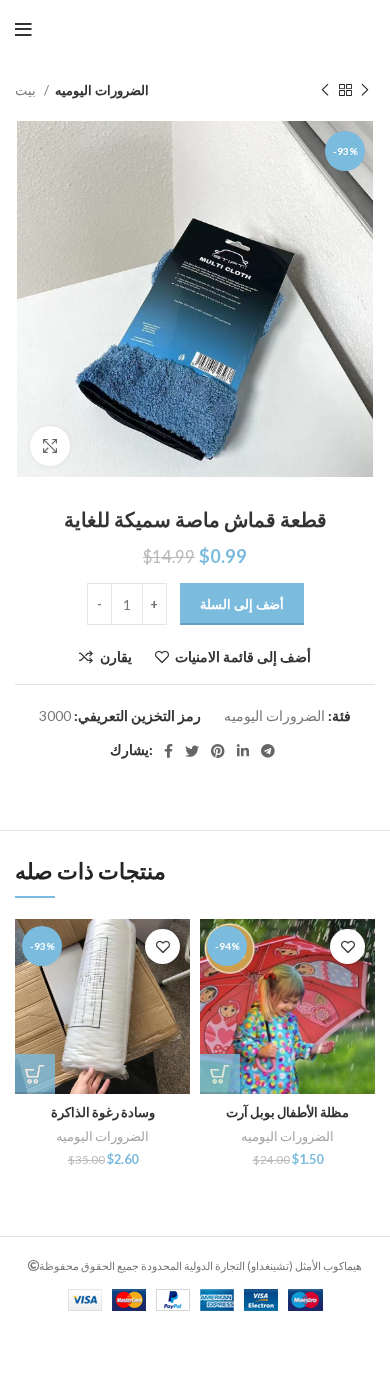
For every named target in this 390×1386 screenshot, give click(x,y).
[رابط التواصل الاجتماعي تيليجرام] (268, 751)
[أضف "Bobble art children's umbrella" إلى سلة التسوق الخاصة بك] (220, 1074)
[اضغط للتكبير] (50, 446)
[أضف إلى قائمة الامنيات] (162, 946)
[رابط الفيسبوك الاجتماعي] (168, 751)
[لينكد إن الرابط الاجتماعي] (243, 751)
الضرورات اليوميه (102, 90)
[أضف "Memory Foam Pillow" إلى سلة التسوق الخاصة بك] (35, 1074)
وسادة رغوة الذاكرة (103, 1112)
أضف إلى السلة (242, 604)
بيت (27, 90)
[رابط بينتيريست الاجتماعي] (218, 751)
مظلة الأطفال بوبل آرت (287, 1112)
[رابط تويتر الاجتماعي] (192, 751)
